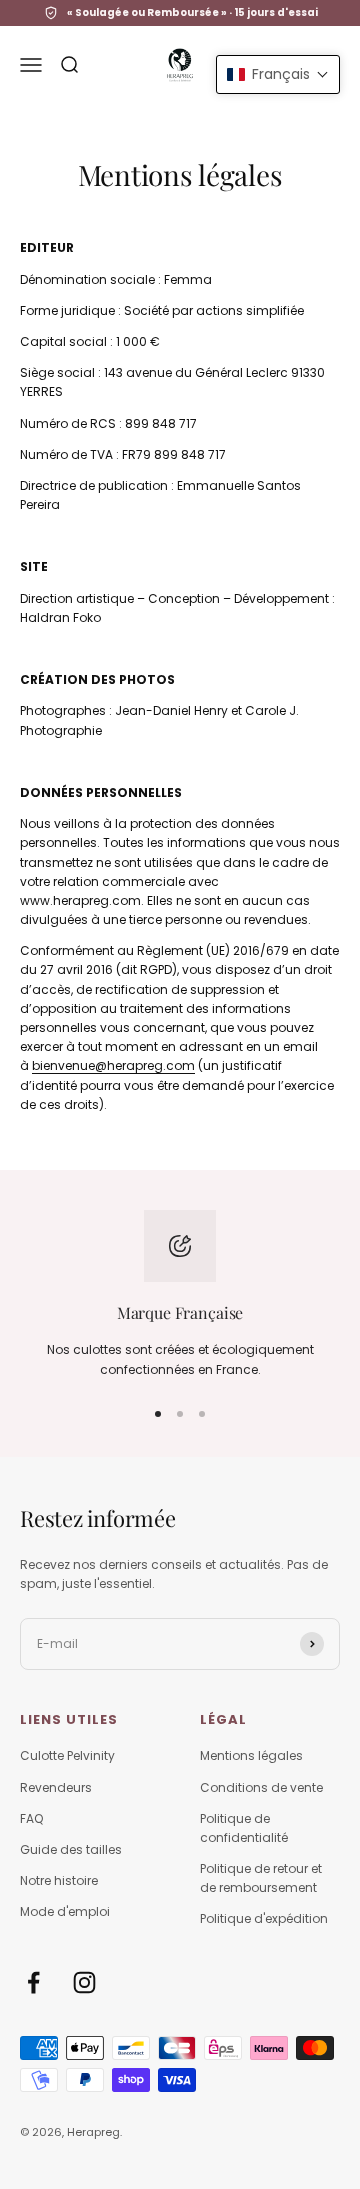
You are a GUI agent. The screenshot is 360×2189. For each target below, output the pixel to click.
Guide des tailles (71, 1849)
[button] (278, 74)
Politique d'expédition (264, 1918)
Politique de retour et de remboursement (261, 1878)
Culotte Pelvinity (67, 1755)
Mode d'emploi (65, 1911)
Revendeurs (56, 1787)
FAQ (31, 1818)
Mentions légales (251, 1755)
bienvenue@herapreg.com (113, 1065)
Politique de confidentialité (244, 1828)
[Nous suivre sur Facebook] (33, 1982)
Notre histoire (59, 1880)
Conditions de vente (261, 1787)
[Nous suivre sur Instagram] (84, 1982)
